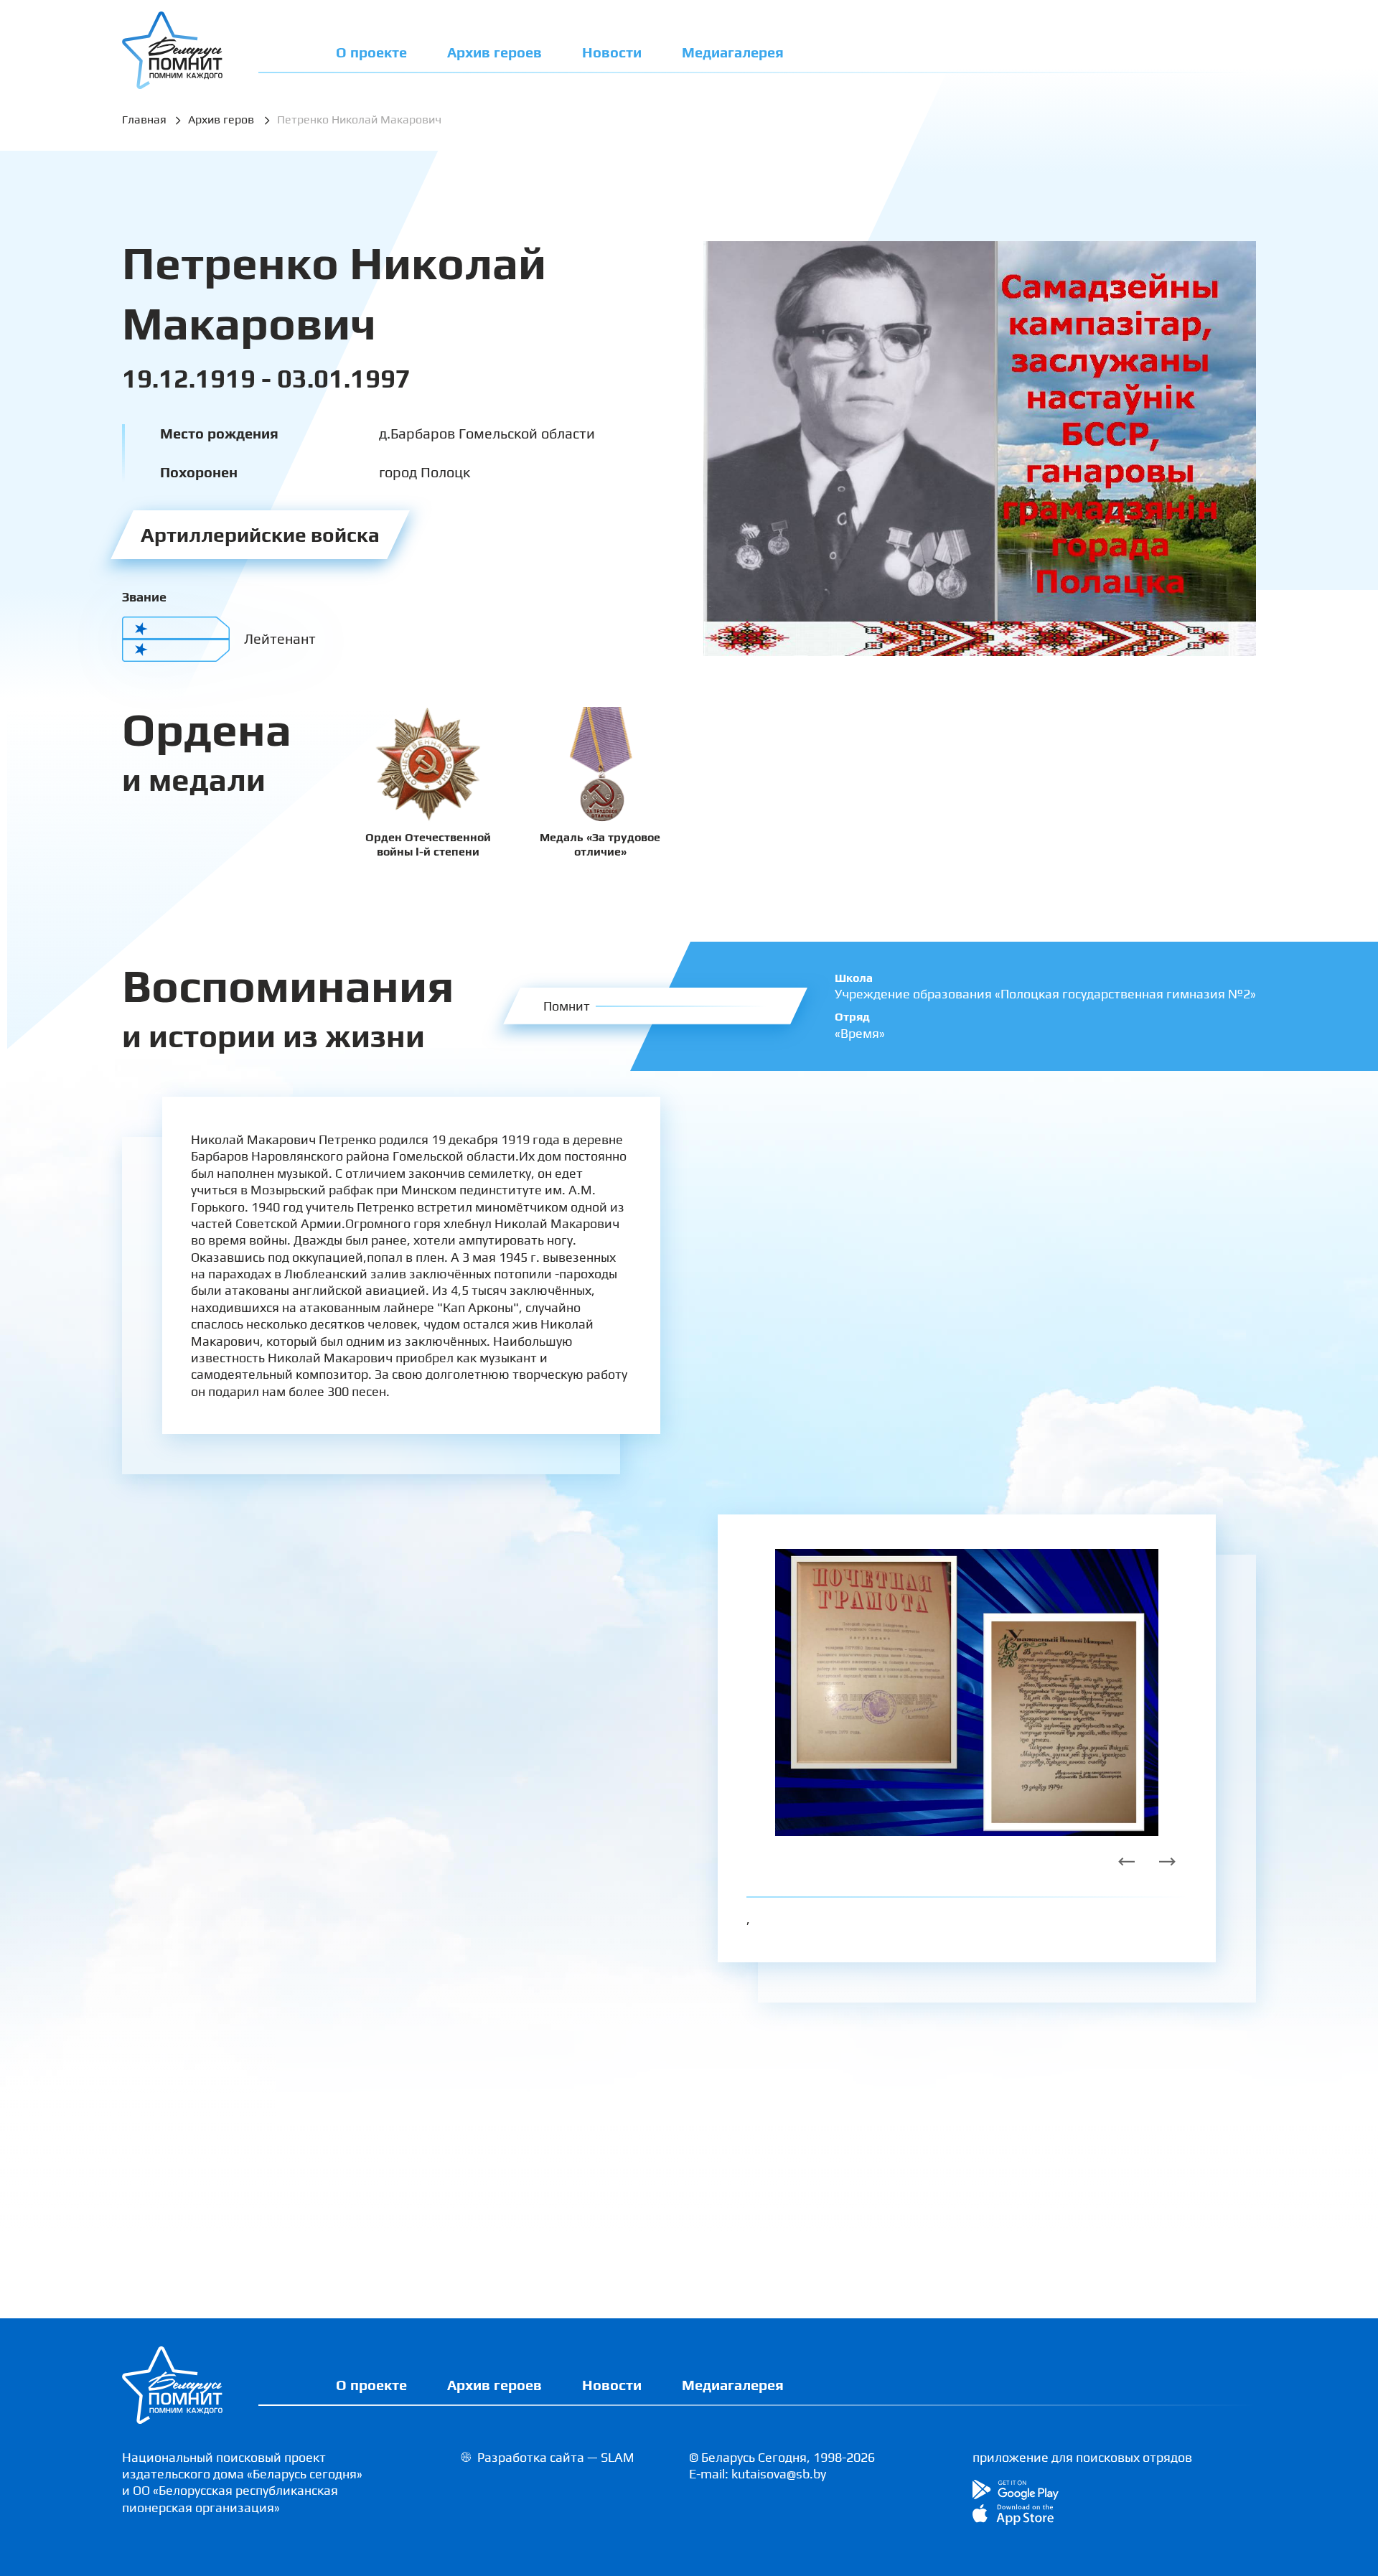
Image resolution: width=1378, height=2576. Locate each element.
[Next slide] (1167, 1862)
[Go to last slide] (1127, 1862)
